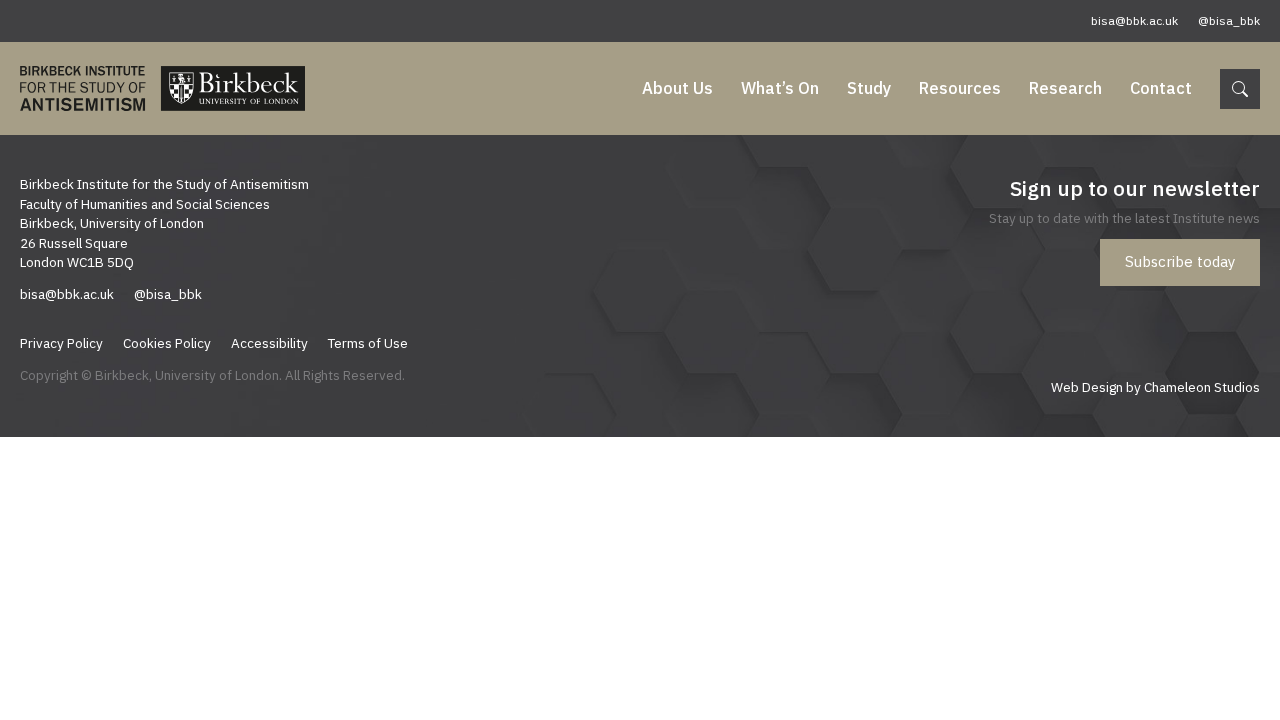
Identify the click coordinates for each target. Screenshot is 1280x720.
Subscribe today (1180, 261)
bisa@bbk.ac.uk (1134, 20)
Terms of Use (368, 343)
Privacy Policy (61, 343)
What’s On (780, 88)
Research (1065, 88)
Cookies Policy (167, 343)
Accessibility (269, 343)
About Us (677, 88)
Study (869, 88)
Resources (960, 88)
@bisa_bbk (1229, 20)
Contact (1161, 88)
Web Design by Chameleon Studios (1155, 387)
